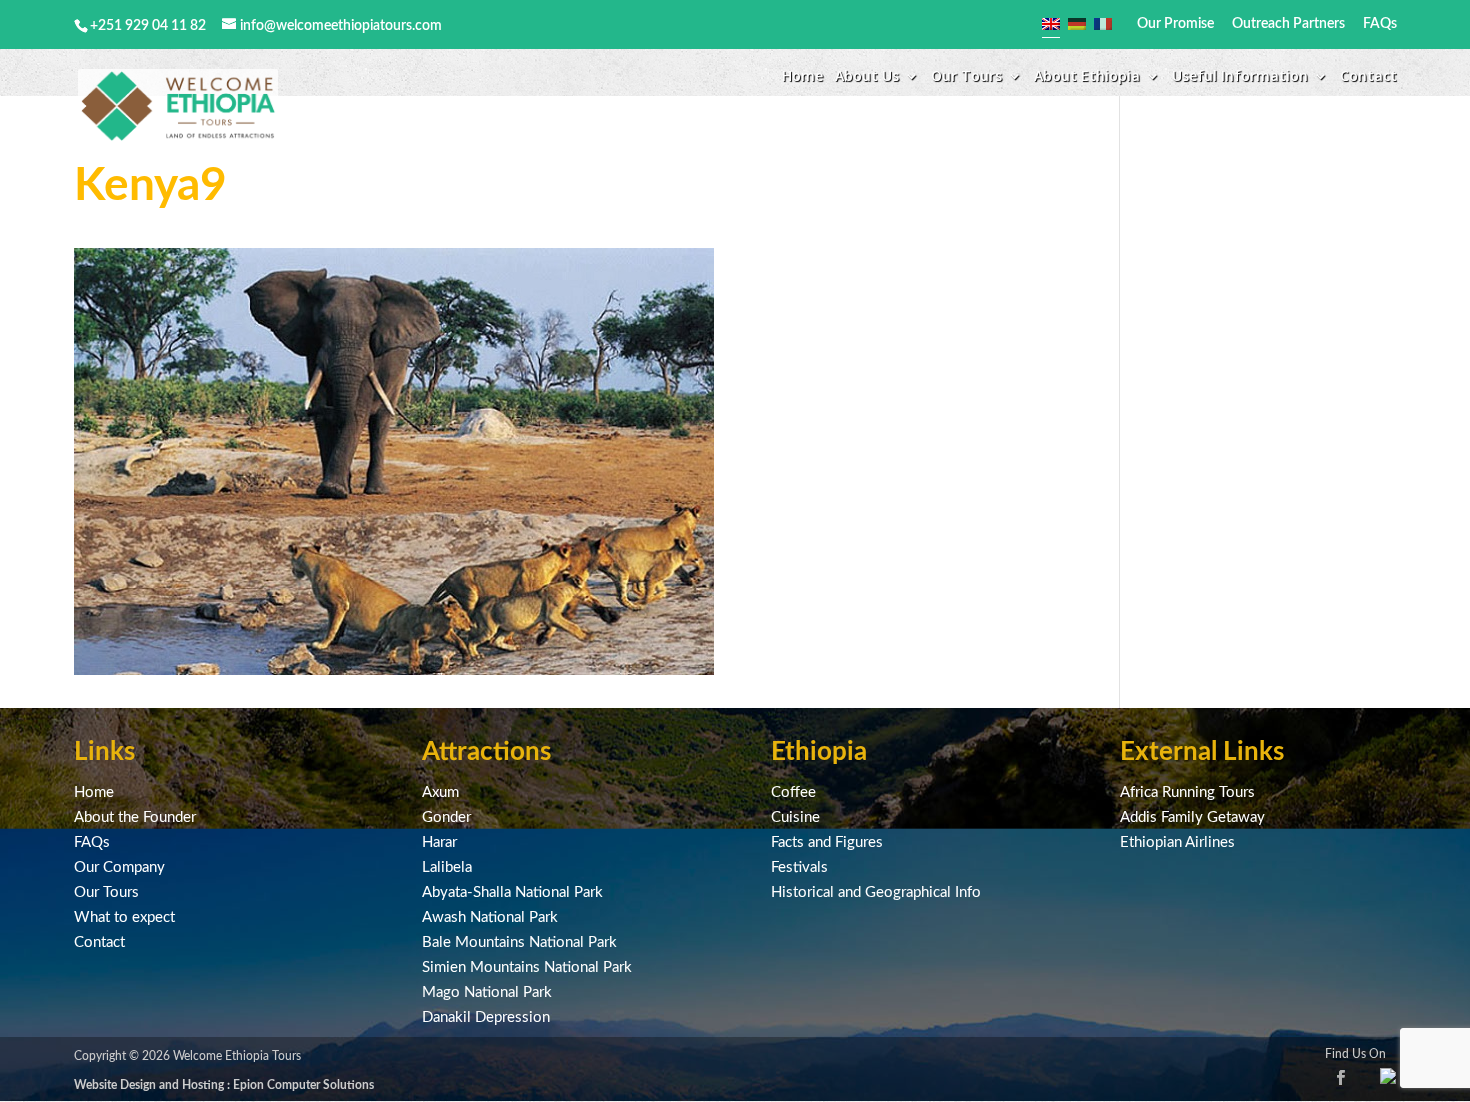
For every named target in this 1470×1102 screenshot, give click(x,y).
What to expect (124, 917)
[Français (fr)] (1103, 24)
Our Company (119, 867)
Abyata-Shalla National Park (512, 892)
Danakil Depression (486, 1017)
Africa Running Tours (1187, 792)
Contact (1368, 77)
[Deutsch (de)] (1077, 24)
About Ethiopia (1087, 77)
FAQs (1380, 24)
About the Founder (135, 817)
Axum (440, 792)
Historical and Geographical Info (876, 892)
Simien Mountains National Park (527, 967)
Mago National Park (487, 992)
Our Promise (1175, 24)
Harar (439, 842)
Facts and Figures (827, 842)
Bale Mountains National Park (519, 942)
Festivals (799, 867)
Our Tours (106, 892)
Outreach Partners (1288, 24)
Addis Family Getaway (1192, 817)
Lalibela (447, 867)
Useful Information (1240, 77)
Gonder (446, 817)
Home (802, 77)
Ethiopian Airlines (1177, 842)
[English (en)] (1051, 24)
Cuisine (795, 817)
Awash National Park (490, 917)
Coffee (793, 792)
